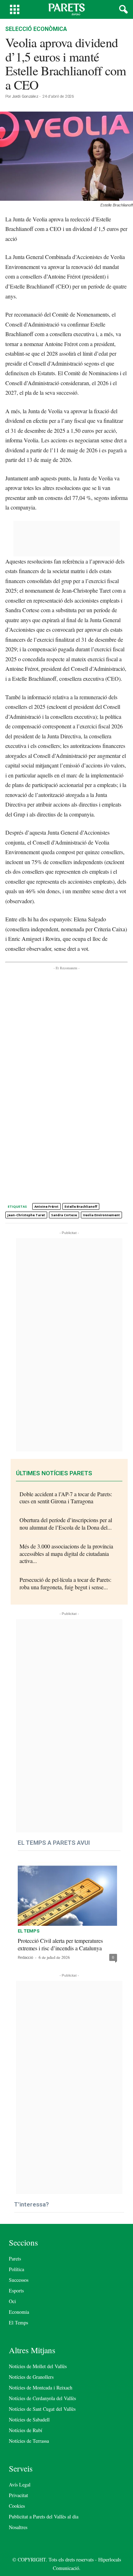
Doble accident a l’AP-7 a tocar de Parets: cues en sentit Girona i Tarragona (66, 1498)
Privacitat (18, 2495)
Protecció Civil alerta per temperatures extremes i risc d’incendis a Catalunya (60, 1944)
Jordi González (25, 96)
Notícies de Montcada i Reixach (41, 2388)
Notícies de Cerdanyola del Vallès (42, 2398)
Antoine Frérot (46, 1206)
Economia (19, 2312)
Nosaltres (18, 2527)
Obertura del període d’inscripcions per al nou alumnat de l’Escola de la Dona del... (66, 1524)
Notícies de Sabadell (29, 2419)
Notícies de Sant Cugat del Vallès (42, 2409)
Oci (12, 2301)
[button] (122, 10)
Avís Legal (20, 2485)
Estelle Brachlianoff (81, 1206)
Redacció (25, 1958)
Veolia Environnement (101, 1215)
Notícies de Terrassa (29, 2441)
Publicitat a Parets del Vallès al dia (44, 2516)
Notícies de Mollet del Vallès (38, 2366)
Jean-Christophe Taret (26, 1215)
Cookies (17, 2506)
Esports (16, 2291)
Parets (15, 2259)
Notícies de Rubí (26, 2430)
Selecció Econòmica (36, 29)
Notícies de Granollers (31, 2377)
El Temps (29, 1931)
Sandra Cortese (64, 1215)
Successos (19, 2280)
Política (16, 2269)
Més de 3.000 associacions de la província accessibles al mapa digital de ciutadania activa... (66, 1554)
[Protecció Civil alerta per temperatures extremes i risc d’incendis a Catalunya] (67, 1894)
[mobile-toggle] (15, 9)
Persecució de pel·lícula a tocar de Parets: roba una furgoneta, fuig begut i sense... (65, 1583)
